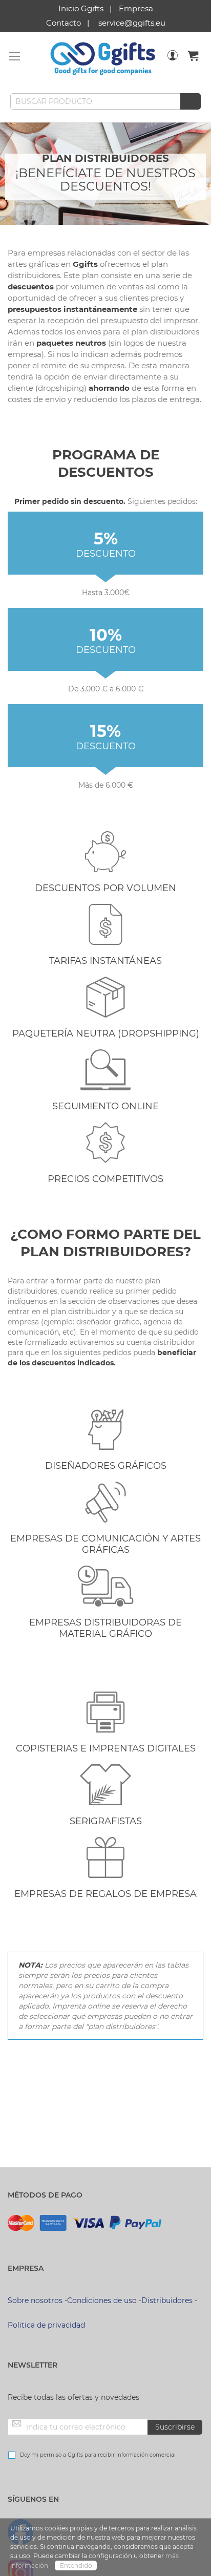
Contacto (64, 23)
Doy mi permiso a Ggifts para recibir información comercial (98, 2455)
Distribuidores (167, 2300)
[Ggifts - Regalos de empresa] (103, 59)
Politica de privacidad (46, 2325)
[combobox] (105, 101)
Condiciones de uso (102, 2300)
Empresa (136, 8)
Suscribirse (175, 2427)
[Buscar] (191, 101)
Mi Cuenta (173, 62)
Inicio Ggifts (81, 8)
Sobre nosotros (35, 2300)
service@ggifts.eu (132, 23)
